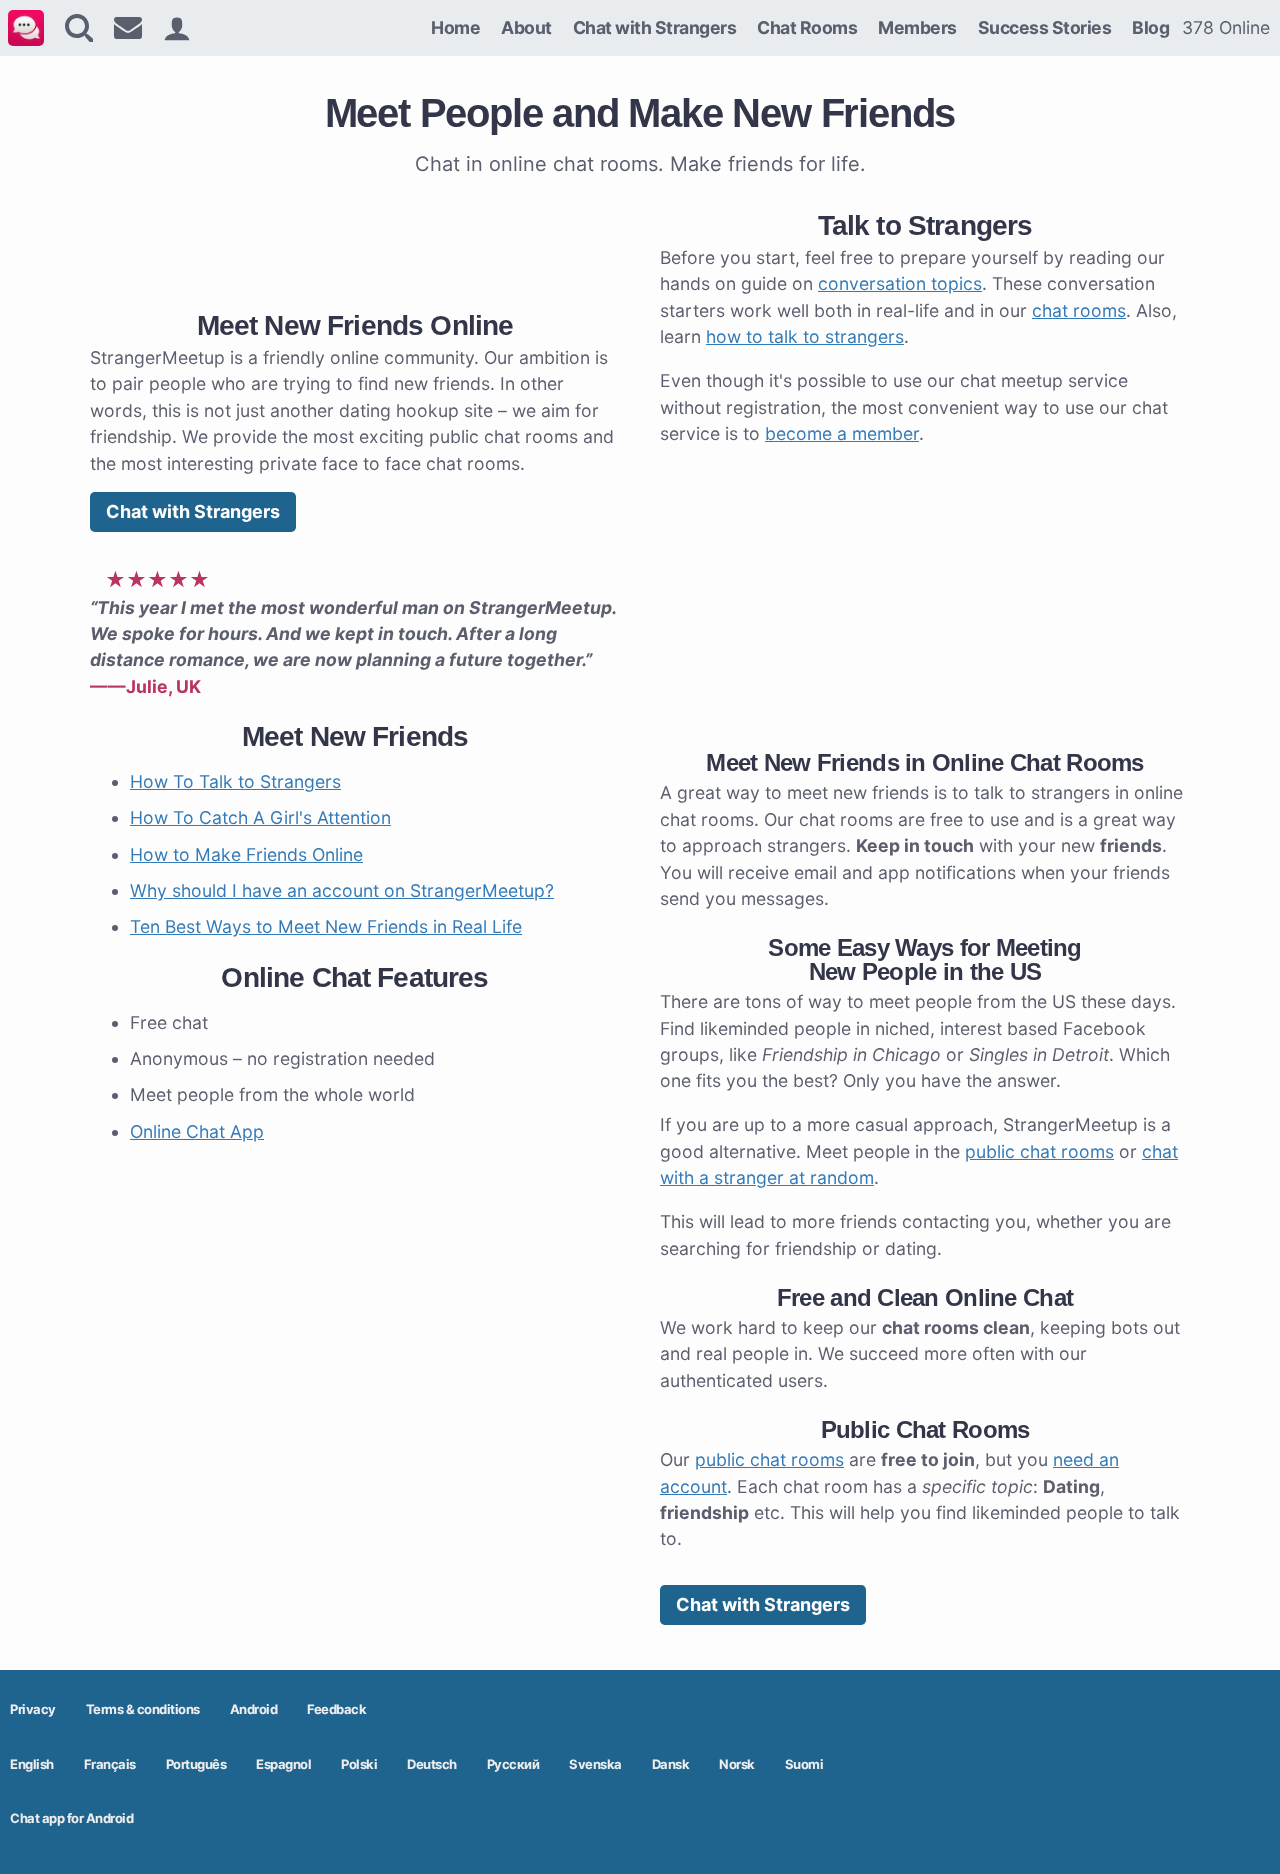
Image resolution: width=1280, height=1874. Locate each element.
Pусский (513, 1764)
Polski (359, 1764)
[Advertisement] (355, 239)
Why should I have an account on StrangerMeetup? (342, 890)
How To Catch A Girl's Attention (260, 817)
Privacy (33, 1709)
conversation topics (900, 283)
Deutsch (432, 1764)
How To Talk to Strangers (235, 781)
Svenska (595, 1764)
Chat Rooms (807, 27)
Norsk (737, 1764)
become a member (842, 433)
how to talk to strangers (805, 336)
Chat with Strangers (655, 27)
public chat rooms (1039, 1151)
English (32, 1764)
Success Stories (1045, 27)
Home (455, 27)
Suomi (804, 1764)
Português (196, 1764)
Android (254, 1709)
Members (917, 27)
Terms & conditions (143, 1709)
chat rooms (1079, 310)
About (526, 27)
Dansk (671, 1764)
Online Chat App (197, 1131)
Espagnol (283, 1764)
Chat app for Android (71, 1818)
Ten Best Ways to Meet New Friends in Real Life (326, 926)
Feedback (336, 1709)
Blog (1150, 27)
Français (110, 1764)
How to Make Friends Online (246, 854)
